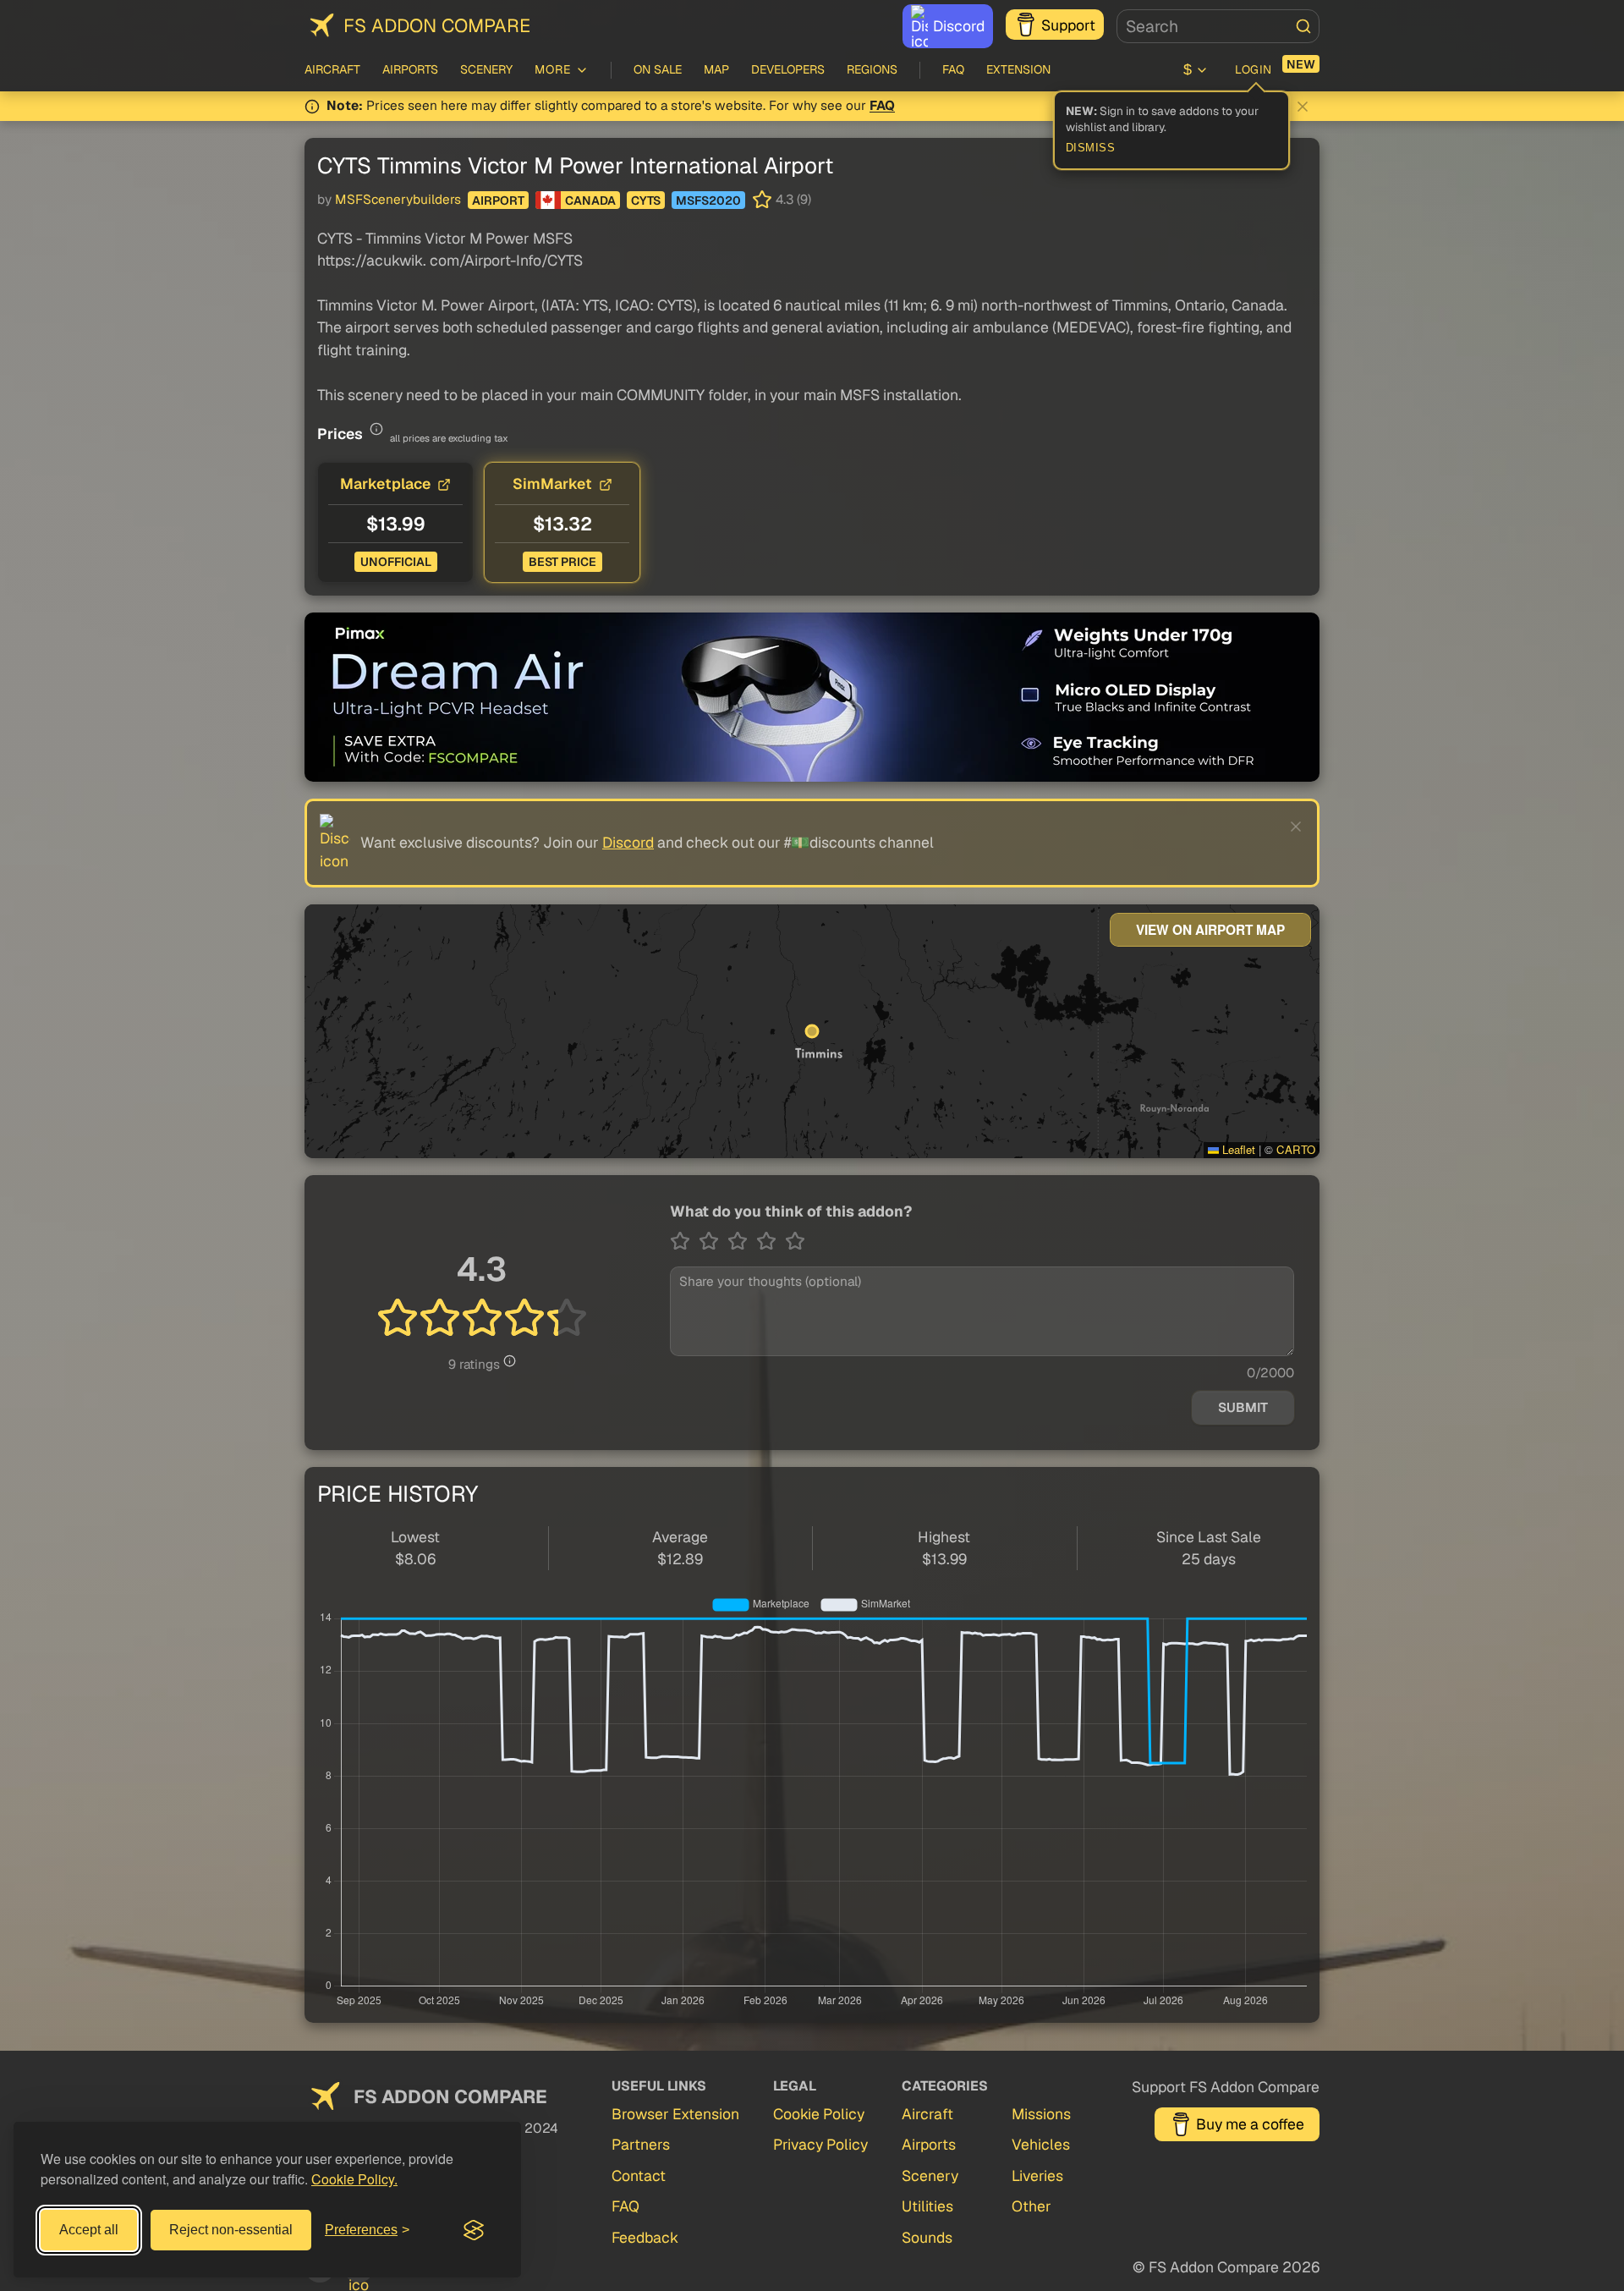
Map (716, 69)
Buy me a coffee (1250, 2124)
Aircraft (332, 69)
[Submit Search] (1303, 26)
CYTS (646, 201)
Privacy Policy (820, 2144)
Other (1031, 2206)
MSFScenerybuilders (398, 200)
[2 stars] (713, 1241)
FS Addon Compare (437, 25)
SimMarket (552, 483)
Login (1254, 69)
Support (1068, 25)
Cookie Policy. (354, 2179)
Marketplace (385, 483)
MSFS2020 (708, 201)
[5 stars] (795, 1241)
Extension (1018, 69)
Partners (641, 2144)
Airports (410, 69)
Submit (1243, 1408)
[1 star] (684, 1241)
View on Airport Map (1210, 930)
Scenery (486, 69)
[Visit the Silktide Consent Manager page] (474, 2230)
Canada (590, 201)
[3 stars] (742, 1241)
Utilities (927, 2206)
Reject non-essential (231, 2230)
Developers (788, 69)
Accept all (89, 2230)
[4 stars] (771, 1241)
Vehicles (1041, 2144)
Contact (639, 2176)
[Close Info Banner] (1303, 107)
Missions (1041, 2114)
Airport (498, 201)
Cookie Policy (819, 2114)
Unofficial (396, 562)
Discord (959, 26)
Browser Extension (675, 2114)
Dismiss (1091, 148)
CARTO (1296, 1149)
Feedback (645, 2237)
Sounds (927, 2237)
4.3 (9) (793, 200)
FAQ (953, 69)
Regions (872, 69)
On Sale (658, 69)
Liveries (1037, 2176)
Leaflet (1237, 1149)
